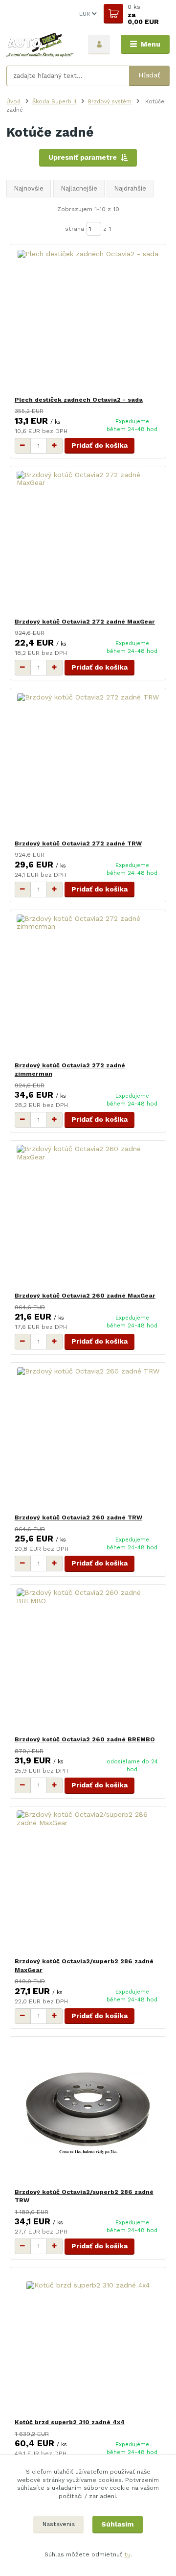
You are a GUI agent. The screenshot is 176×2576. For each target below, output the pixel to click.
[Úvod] (40, 45)
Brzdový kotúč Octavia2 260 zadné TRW (78, 1517)
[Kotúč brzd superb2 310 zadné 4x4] (88, 2343)
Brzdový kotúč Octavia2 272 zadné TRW (78, 843)
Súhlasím (117, 2524)
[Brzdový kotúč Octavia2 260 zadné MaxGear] (88, 1216)
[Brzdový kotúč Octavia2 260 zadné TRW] (88, 1438)
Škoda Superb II (54, 101)
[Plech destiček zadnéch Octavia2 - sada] (88, 320)
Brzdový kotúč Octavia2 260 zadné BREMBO (85, 1739)
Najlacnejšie (79, 188)
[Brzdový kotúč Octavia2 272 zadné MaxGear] (88, 542)
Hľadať (149, 75)
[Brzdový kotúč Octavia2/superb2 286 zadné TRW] (88, 2112)
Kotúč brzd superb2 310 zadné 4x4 (70, 2422)
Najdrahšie (130, 188)
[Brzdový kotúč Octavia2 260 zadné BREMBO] (88, 1660)
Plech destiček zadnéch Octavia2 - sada (79, 400)
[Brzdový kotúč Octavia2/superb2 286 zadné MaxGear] (88, 1882)
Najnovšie (29, 188)
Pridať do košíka (99, 445)
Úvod (13, 101)
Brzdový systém (110, 101)
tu (127, 2554)
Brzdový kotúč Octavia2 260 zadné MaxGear (85, 1296)
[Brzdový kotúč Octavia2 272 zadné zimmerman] (88, 986)
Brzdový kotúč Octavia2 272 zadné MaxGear (85, 622)
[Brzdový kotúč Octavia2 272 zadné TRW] (88, 764)
